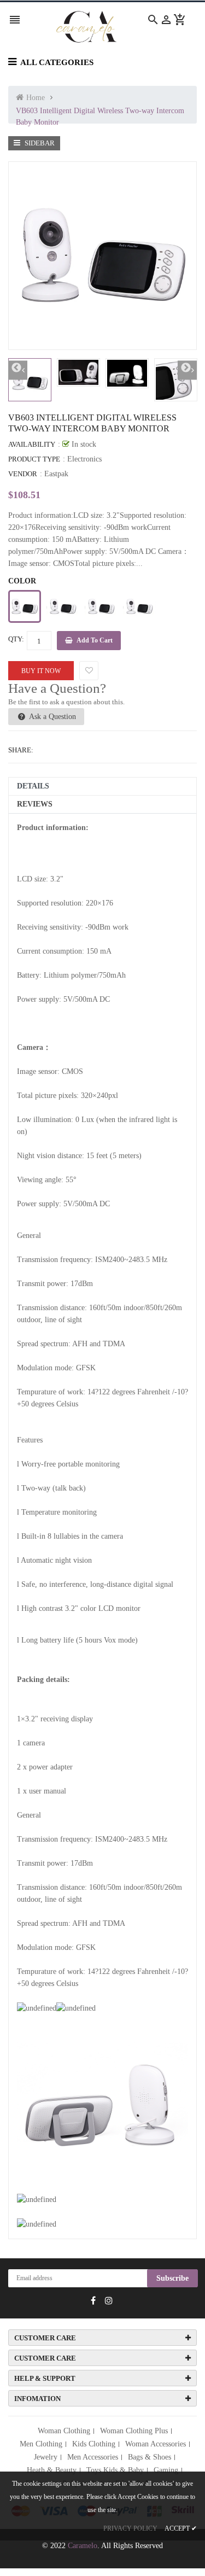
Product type (34, 459)
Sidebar (39, 143)
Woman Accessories (156, 2444)
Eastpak (56, 474)
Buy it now (41, 671)
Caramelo (83, 2546)
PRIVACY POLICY (130, 2528)
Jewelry (46, 2457)
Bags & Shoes (150, 2457)
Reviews (35, 804)
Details (33, 786)
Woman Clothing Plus (134, 2431)
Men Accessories (93, 2457)
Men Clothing (41, 2444)
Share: (21, 750)
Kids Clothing (94, 2444)
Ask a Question (52, 717)
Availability (32, 444)
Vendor (23, 474)
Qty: (16, 639)
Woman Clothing (64, 2431)
